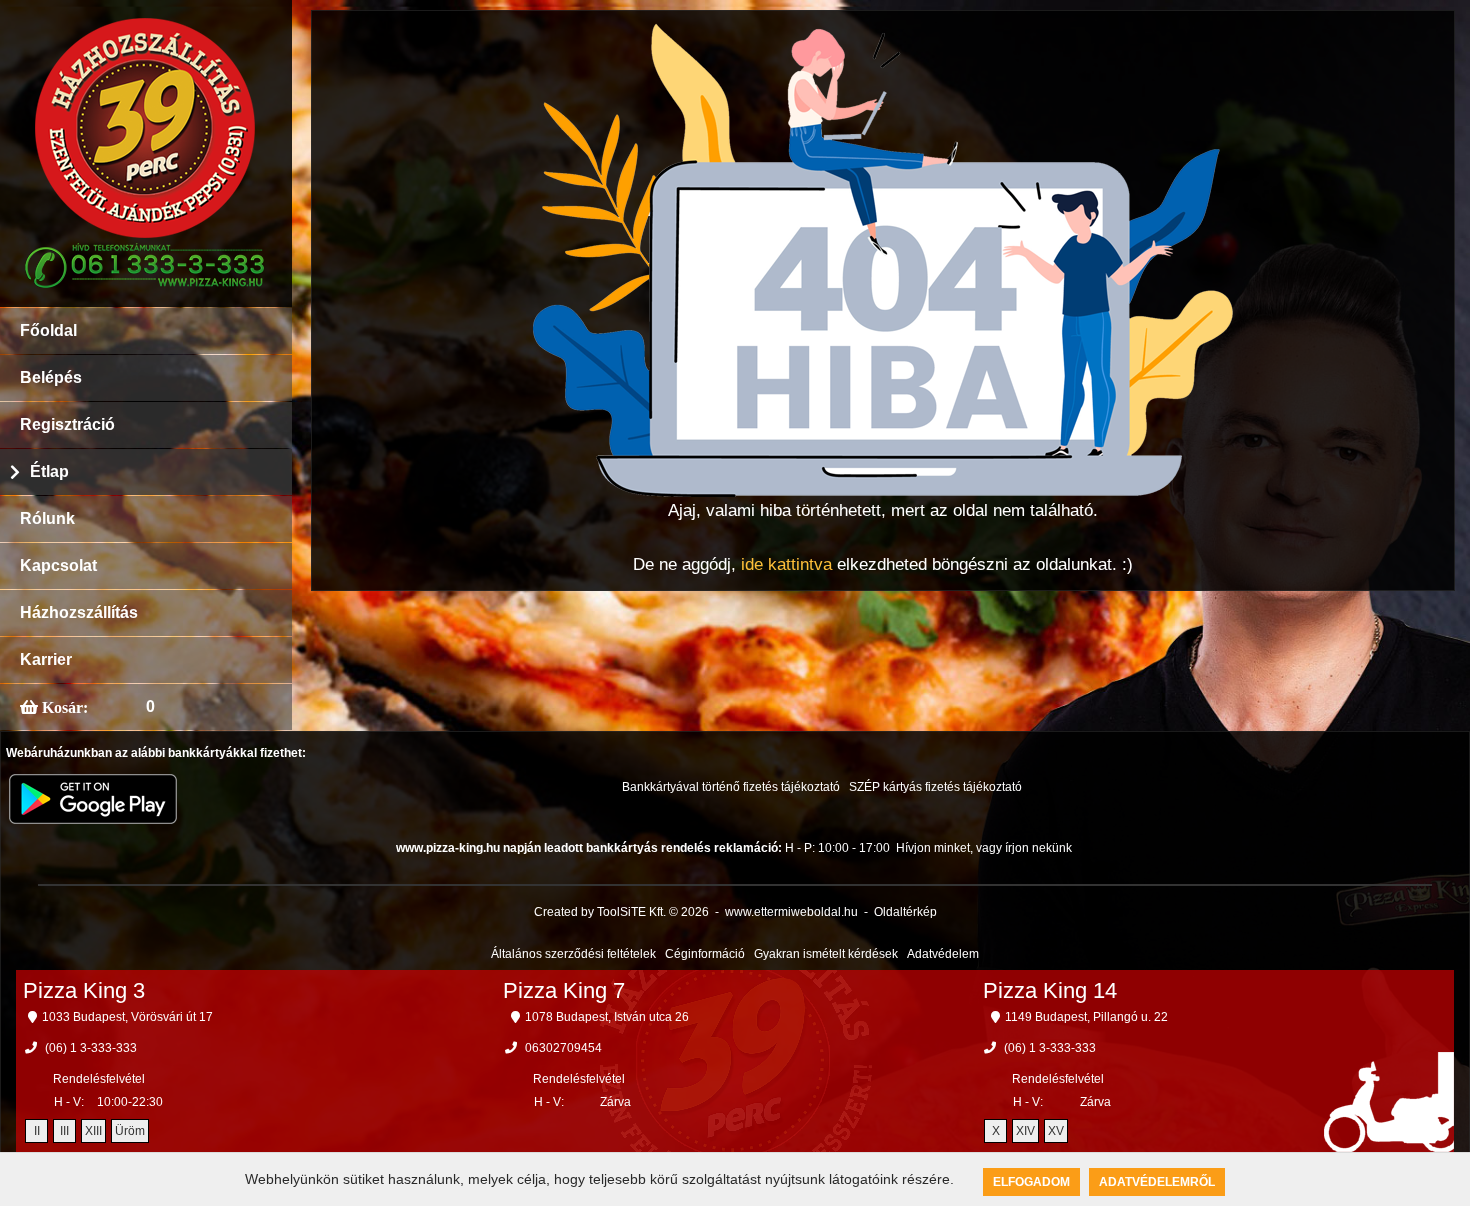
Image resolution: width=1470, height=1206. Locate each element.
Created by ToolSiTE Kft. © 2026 (621, 912)
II (37, 1131)
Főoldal (48, 330)
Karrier (46, 659)
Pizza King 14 (1050, 990)
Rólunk (47, 518)
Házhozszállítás (79, 612)
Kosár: (63, 707)
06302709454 (563, 1048)
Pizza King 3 (84, 990)
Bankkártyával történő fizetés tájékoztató (731, 787)
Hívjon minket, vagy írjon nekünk (984, 848)
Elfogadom (1031, 1182)
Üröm (130, 1131)
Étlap (49, 471)
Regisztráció (67, 424)
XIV (1025, 1131)
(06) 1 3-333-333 (91, 1048)
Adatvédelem (943, 954)
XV (1056, 1131)
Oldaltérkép (905, 912)
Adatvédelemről (1157, 1182)
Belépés (51, 377)
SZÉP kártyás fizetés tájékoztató (935, 787)
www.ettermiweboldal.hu (791, 912)
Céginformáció (705, 954)
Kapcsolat (58, 565)
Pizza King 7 (564, 990)
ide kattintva (786, 564)
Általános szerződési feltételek (573, 954)
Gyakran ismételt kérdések (826, 954)
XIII (93, 1131)
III (64, 1131)
